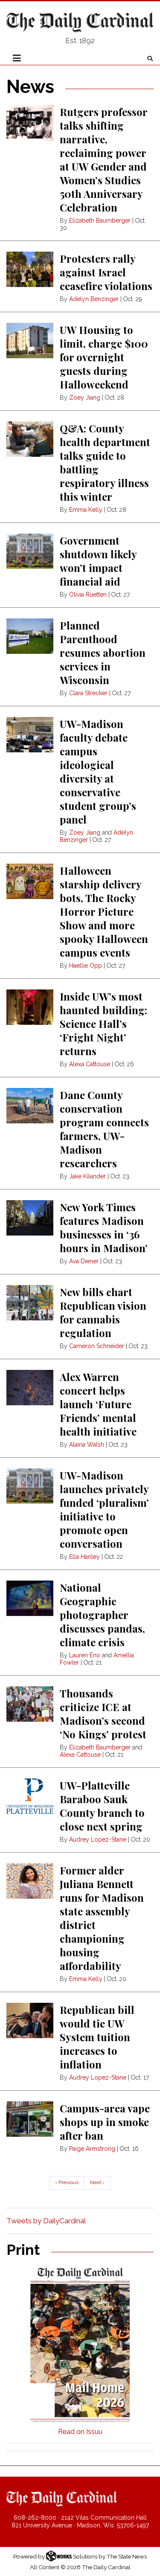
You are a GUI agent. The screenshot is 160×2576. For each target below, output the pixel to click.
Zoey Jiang (85, 397)
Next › (97, 2182)
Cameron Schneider (97, 1346)
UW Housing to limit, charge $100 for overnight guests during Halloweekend (104, 357)
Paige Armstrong (92, 2149)
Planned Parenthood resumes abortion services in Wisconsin (103, 653)
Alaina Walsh (87, 1445)
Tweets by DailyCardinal (46, 2221)
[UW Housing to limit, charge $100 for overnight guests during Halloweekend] (30, 341)
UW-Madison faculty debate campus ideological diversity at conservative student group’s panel (98, 772)
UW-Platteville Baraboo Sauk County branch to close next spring (102, 1806)
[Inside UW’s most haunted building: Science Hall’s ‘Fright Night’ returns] (30, 1007)
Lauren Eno (85, 1655)
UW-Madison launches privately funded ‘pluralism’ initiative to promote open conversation (104, 1509)
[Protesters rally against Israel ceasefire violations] (30, 269)
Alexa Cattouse (90, 1064)
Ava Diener (84, 1261)
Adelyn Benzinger (94, 299)
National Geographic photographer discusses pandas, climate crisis (102, 1615)
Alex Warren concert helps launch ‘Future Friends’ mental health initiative (98, 1404)
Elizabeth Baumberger (100, 220)
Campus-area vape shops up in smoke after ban (105, 2122)
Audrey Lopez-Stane (98, 1839)
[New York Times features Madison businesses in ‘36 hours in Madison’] (30, 1218)
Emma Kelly (86, 510)
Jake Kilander (87, 1176)
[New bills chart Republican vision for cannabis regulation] (30, 1303)
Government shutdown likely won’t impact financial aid (98, 561)
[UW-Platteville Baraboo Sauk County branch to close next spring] (30, 1796)
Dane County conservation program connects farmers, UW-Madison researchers (104, 1129)
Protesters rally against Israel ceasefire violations (106, 272)
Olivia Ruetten (88, 595)
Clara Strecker (88, 693)
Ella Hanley (84, 1557)
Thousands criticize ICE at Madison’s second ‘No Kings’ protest (103, 1714)
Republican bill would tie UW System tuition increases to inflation (97, 2037)
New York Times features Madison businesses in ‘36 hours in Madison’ (104, 1227)
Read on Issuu (80, 2432)
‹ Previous (67, 2182)
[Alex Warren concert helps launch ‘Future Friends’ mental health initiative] (30, 1388)
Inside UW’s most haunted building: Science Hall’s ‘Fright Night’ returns (103, 1024)
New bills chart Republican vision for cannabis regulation (103, 1312)
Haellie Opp (86, 966)
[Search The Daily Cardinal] (150, 59)
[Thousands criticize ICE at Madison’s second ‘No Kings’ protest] (30, 1704)
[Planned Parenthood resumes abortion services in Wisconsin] (30, 636)
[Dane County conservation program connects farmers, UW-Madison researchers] (30, 1106)
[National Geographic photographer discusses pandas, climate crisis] (30, 1598)
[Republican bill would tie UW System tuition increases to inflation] (30, 2020)
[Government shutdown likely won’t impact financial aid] (30, 551)
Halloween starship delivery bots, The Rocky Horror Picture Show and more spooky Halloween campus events (104, 911)
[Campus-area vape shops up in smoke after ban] (30, 2119)
